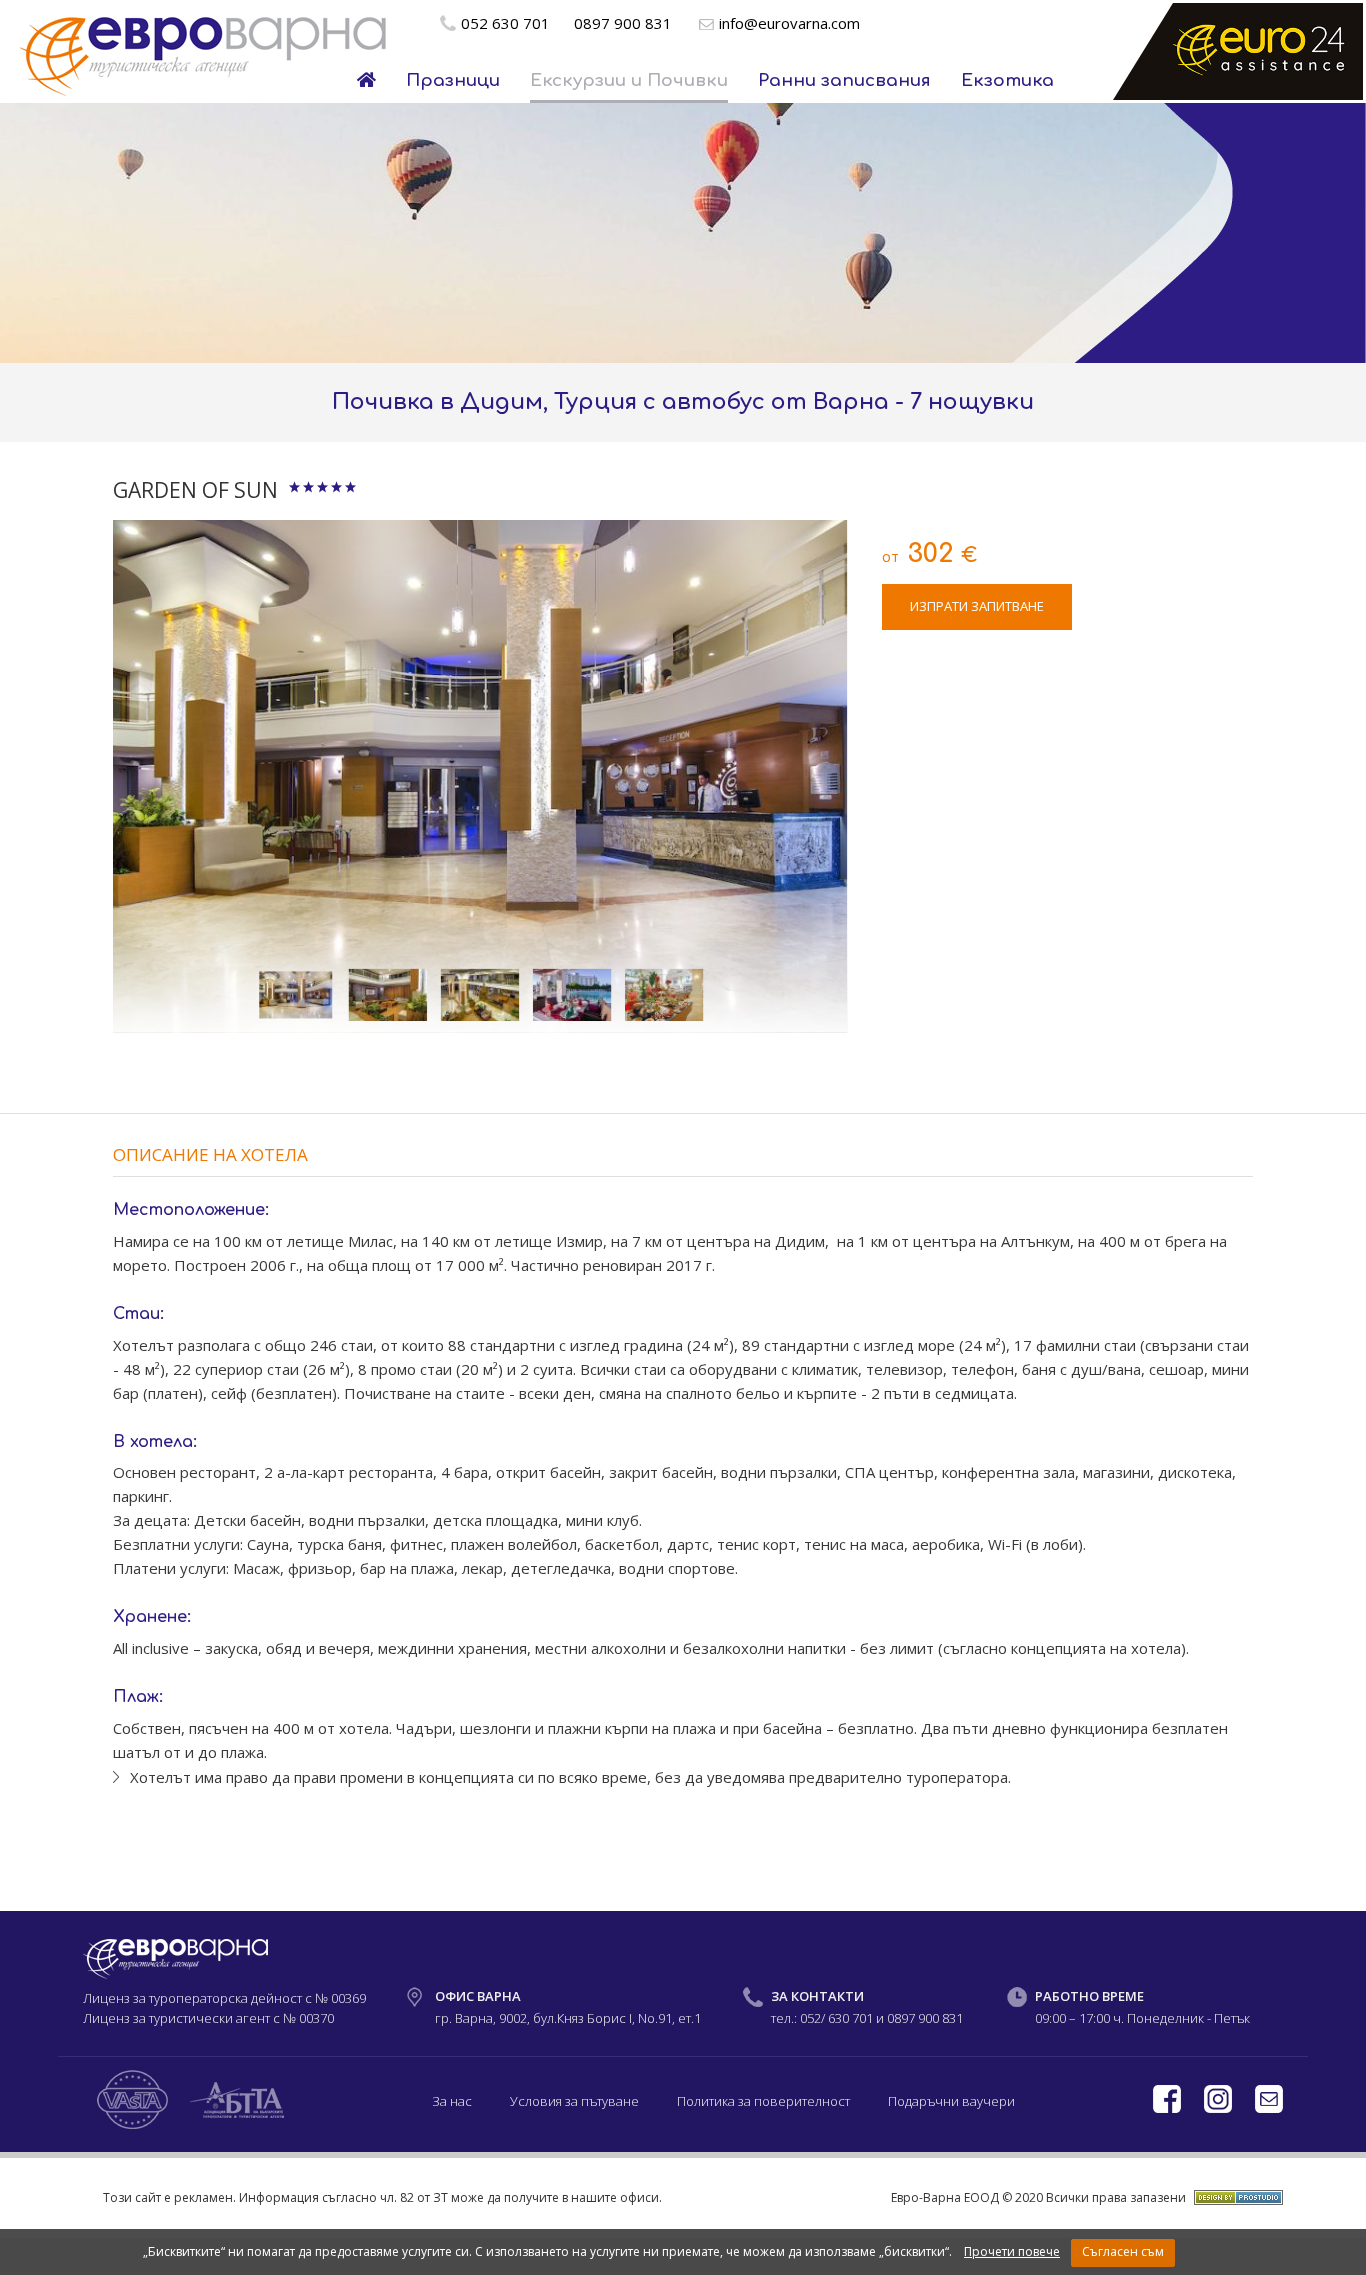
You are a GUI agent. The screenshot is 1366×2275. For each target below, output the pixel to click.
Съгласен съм (1123, 2251)
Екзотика (1007, 80)
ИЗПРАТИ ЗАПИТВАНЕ (977, 606)
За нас (452, 2101)
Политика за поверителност (763, 2101)
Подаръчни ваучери (951, 2101)
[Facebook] (1168, 2108)
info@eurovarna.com (789, 23)
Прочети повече (1012, 2251)
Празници (453, 80)
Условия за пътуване (574, 2101)
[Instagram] (1219, 2108)
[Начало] (366, 81)
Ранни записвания (844, 80)
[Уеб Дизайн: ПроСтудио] (1236, 2197)
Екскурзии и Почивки (629, 80)
